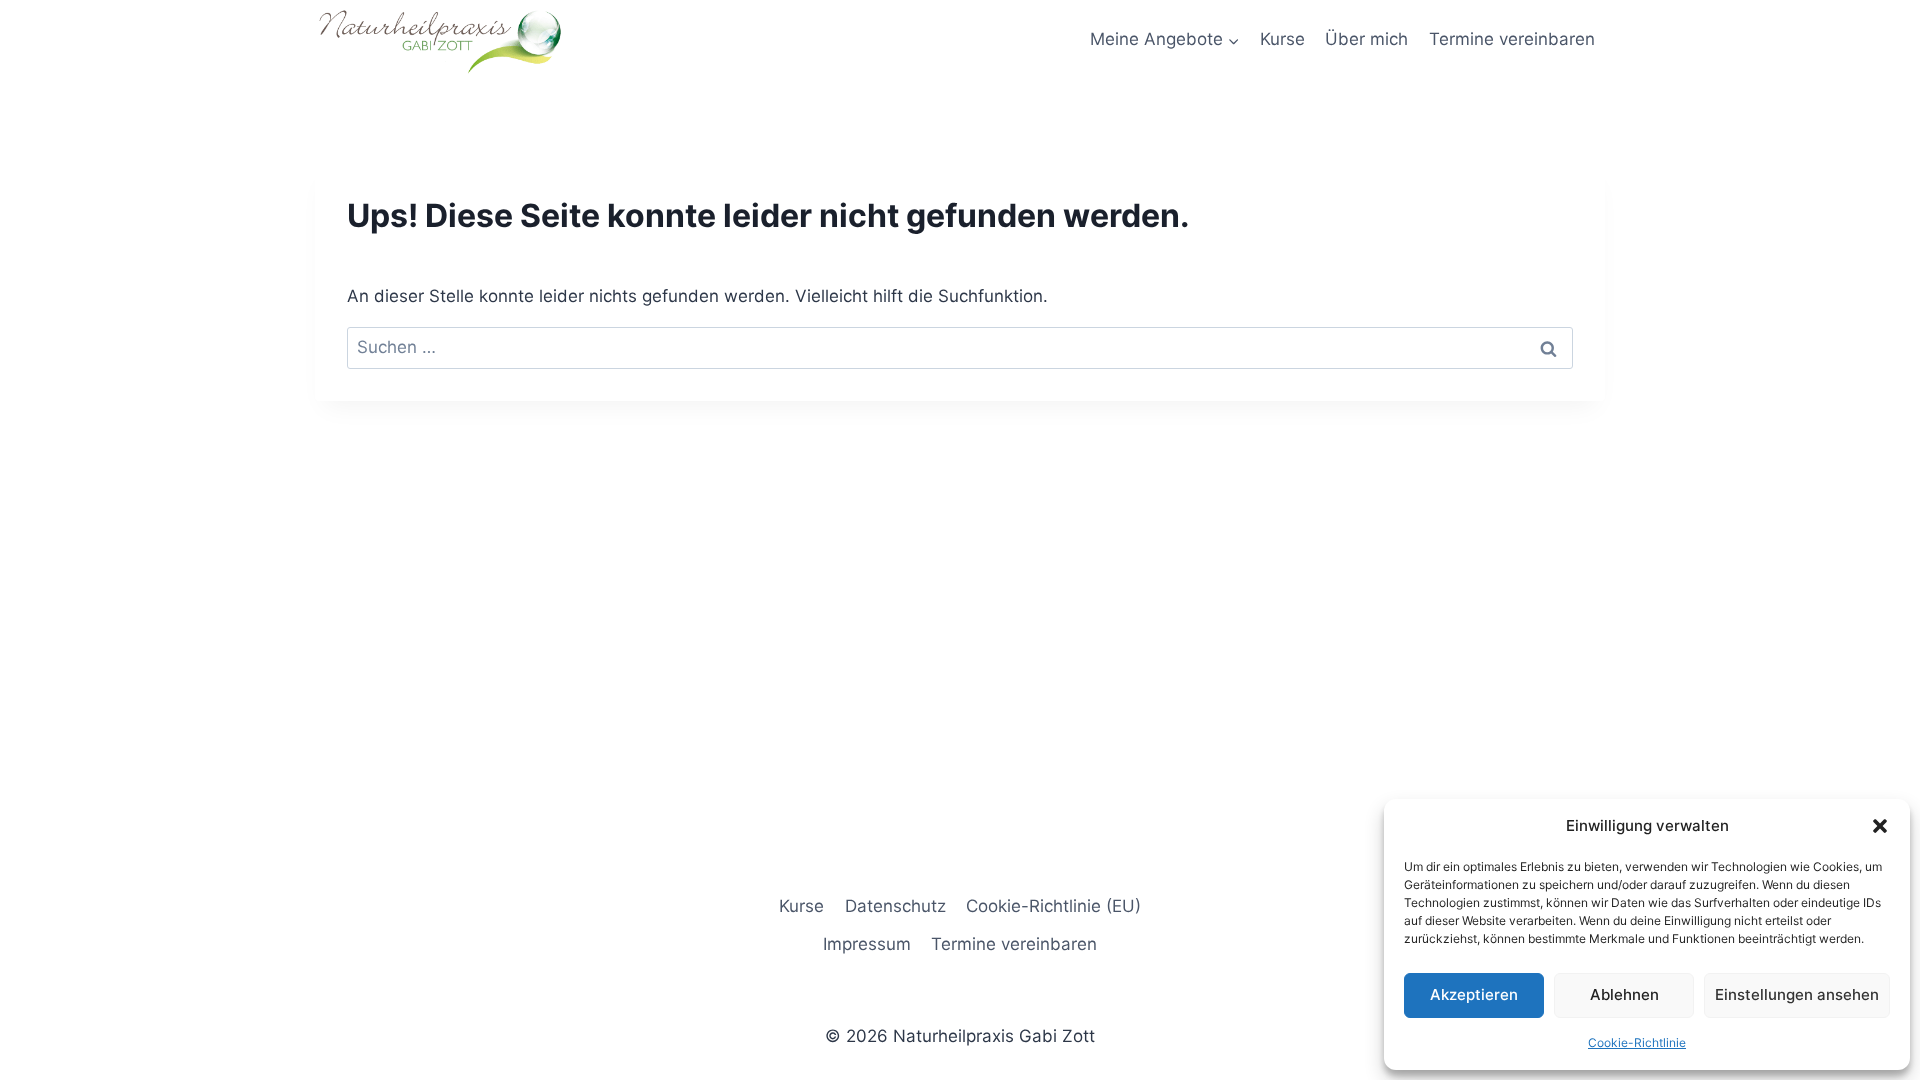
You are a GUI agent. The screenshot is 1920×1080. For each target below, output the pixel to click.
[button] (1880, 826)
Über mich (1366, 39)
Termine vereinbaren (1512, 39)
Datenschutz (895, 906)
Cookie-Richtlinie (1637, 1042)
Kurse (1282, 39)
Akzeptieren (1474, 994)
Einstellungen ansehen (1797, 994)
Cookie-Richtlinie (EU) (1053, 906)
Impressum (867, 944)
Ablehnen (1624, 994)
